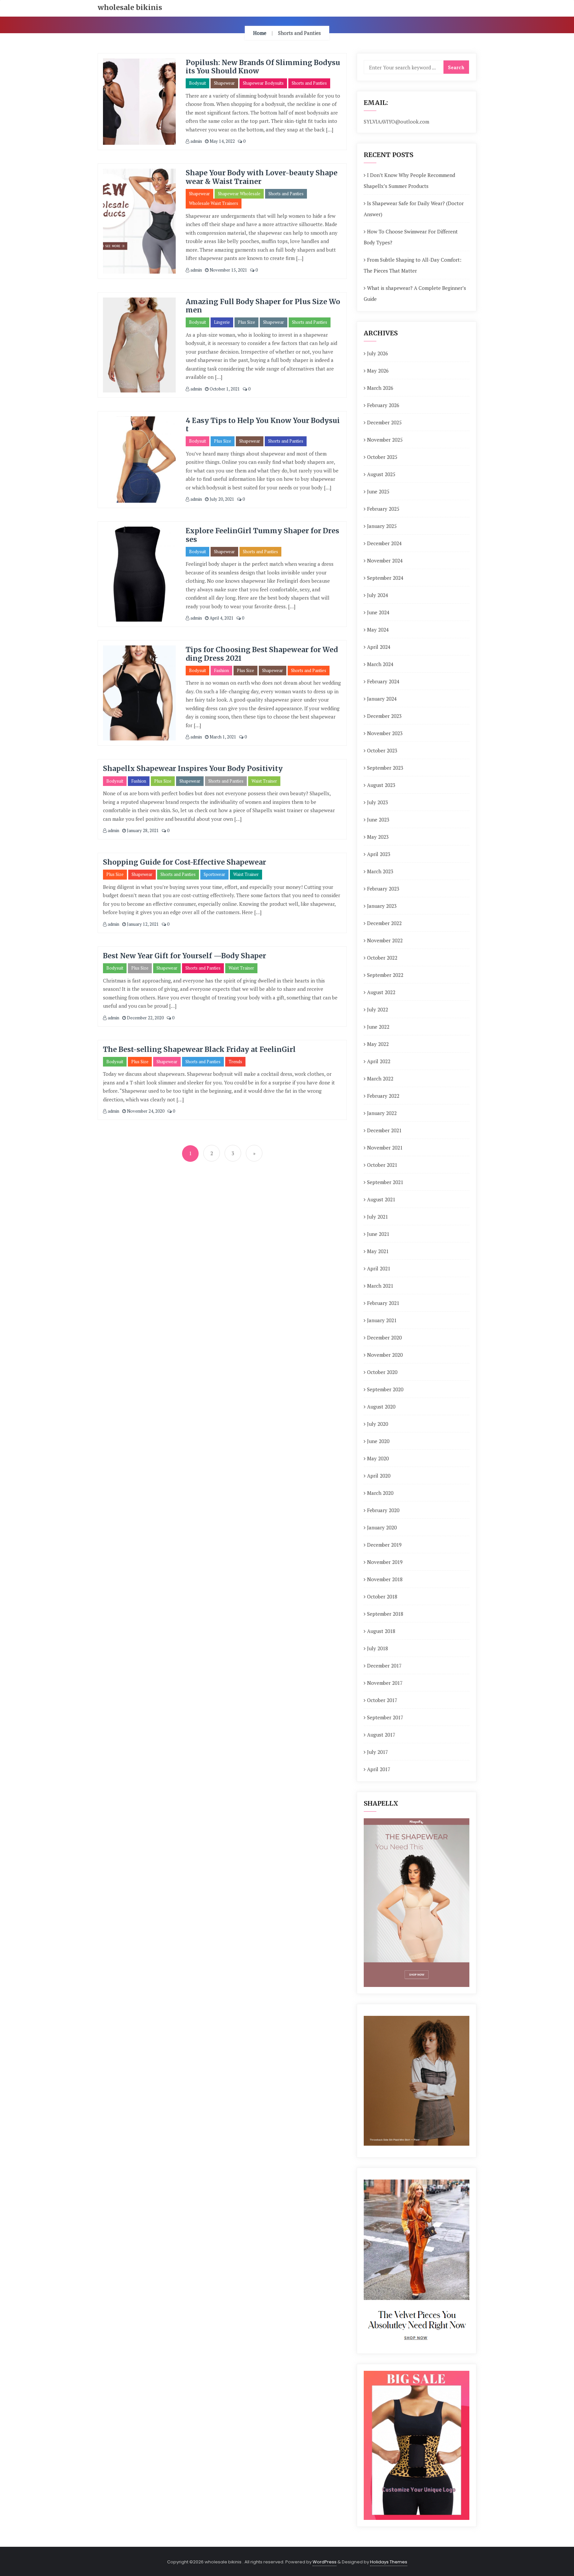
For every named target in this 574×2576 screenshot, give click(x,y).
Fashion (221, 670)
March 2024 (380, 664)
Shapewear (224, 83)
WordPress (325, 2562)
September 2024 (385, 578)
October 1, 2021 (224, 389)
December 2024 (384, 543)
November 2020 (385, 1355)
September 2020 (385, 1389)
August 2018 (381, 1631)
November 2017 (385, 1683)
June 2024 (378, 612)
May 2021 (378, 1251)
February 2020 (383, 1510)
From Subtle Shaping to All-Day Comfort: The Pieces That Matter (413, 265)
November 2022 (385, 940)
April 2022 (379, 1061)
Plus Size (246, 322)
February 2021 (383, 1303)
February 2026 (383, 405)
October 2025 (382, 457)
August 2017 (381, 1735)
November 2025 (385, 440)
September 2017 (385, 1717)
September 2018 (385, 1614)
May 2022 (378, 1044)
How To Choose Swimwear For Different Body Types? (411, 237)
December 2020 (384, 1337)
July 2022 (378, 1009)
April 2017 (379, 1769)
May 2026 (378, 371)
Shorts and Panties (309, 83)
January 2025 (382, 526)
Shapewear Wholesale (239, 194)
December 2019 (384, 1545)
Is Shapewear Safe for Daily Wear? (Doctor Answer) (414, 209)
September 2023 (385, 768)
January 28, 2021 (142, 830)
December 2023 (384, 716)
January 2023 (382, 906)
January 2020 (382, 1527)
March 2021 (380, 1286)
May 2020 (378, 1458)
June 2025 (378, 491)
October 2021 (382, 1165)
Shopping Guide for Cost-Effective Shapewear (185, 862)
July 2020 (378, 1424)
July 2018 (378, 1648)
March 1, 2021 (222, 737)
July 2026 (378, 353)
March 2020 (380, 1493)
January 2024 (382, 699)
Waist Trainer (264, 781)
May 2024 (378, 630)
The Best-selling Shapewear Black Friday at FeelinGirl (199, 1049)
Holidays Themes (389, 2562)
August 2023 (381, 785)
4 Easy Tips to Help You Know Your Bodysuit (263, 425)
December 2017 (384, 1666)
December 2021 (384, 1130)
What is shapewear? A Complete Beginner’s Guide (415, 293)
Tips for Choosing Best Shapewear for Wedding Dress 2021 (262, 654)
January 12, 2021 (142, 924)
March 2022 (380, 1078)
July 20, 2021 (221, 499)
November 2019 (385, 1562)
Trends (235, 1062)
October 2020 (382, 1372)
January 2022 (382, 1113)
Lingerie (222, 322)
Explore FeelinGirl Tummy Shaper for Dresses (262, 535)
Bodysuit (197, 83)
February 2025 (383, 509)
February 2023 (383, 889)
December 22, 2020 (145, 1018)
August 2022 (381, 992)
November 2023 (385, 733)
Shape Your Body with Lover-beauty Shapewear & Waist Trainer (262, 177)
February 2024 (383, 681)
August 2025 (381, 474)
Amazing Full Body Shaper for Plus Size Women (263, 306)
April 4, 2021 (221, 618)
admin (196, 141)
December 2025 (384, 422)
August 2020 (381, 1407)
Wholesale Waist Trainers (214, 203)
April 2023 (379, 854)
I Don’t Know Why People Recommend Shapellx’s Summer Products (409, 180)
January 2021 (382, 1320)
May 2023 (378, 837)
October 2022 (382, 958)
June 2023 (378, 819)
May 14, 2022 (222, 141)
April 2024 (379, 647)
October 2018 (382, 1596)
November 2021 (385, 1148)
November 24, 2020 (145, 1111)
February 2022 (383, 1096)
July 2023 (378, 802)
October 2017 (382, 1700)
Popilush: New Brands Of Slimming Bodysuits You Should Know (263, 67)
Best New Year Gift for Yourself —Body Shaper (185, 956)
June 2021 (378, 1234)
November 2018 (385, 1579)
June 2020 (378, 1441)
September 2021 (385, 1182)
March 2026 (380, 388)
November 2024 (385, 560)
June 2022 (378, 1027)
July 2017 (378, 1752)
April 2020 (379, 1476)
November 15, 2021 (228, 270)
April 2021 (379, 1268)
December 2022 (384, 923)
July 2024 (378, 595)
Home (260, 33)
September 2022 (385, 975)
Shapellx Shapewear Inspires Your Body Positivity (193, 769)
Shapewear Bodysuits (263, 83)
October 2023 (382, 750)
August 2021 (381, 1199)
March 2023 (380, 871)
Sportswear (214, 874)
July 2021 (378, 1217)
